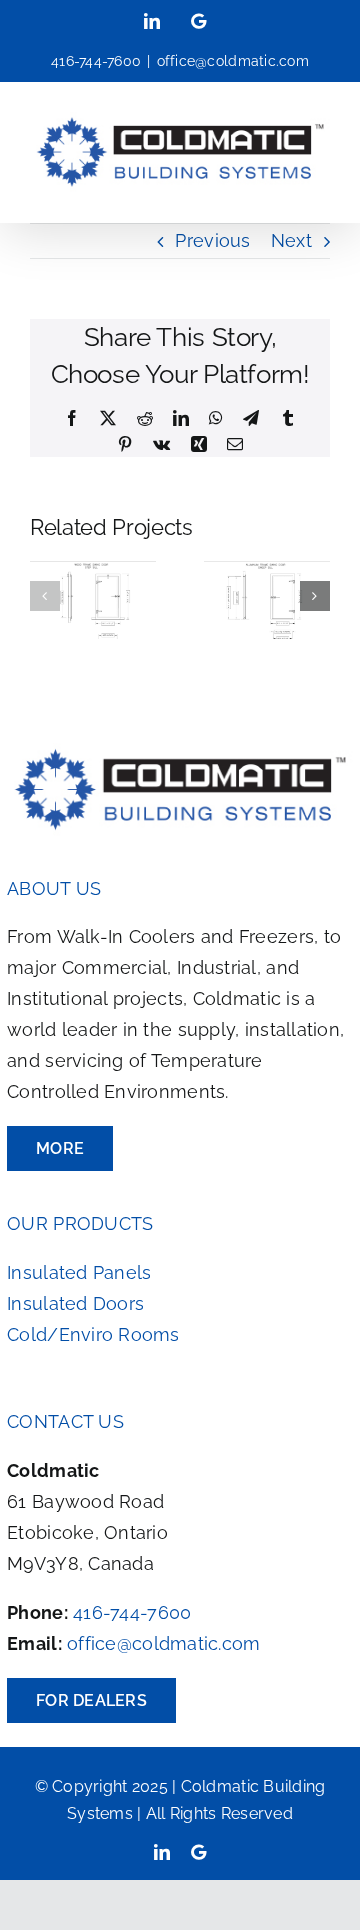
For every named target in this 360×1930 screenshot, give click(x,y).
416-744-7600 (132, 1612)
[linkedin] (162, 1852)
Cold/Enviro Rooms (93, 1334)
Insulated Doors (75, 1303)
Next (291, 240)
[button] (45, 596)
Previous (212, 240)
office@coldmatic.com (233, 61)
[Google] (198, 1852)
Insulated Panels (79, 1272)
